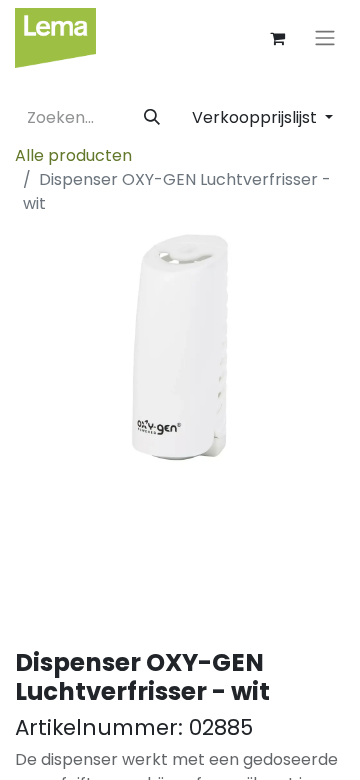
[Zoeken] (152, 118)
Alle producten (73, 155)
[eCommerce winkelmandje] (277, 38)
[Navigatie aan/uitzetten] (325, 38)
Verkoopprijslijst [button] (256, 117)
